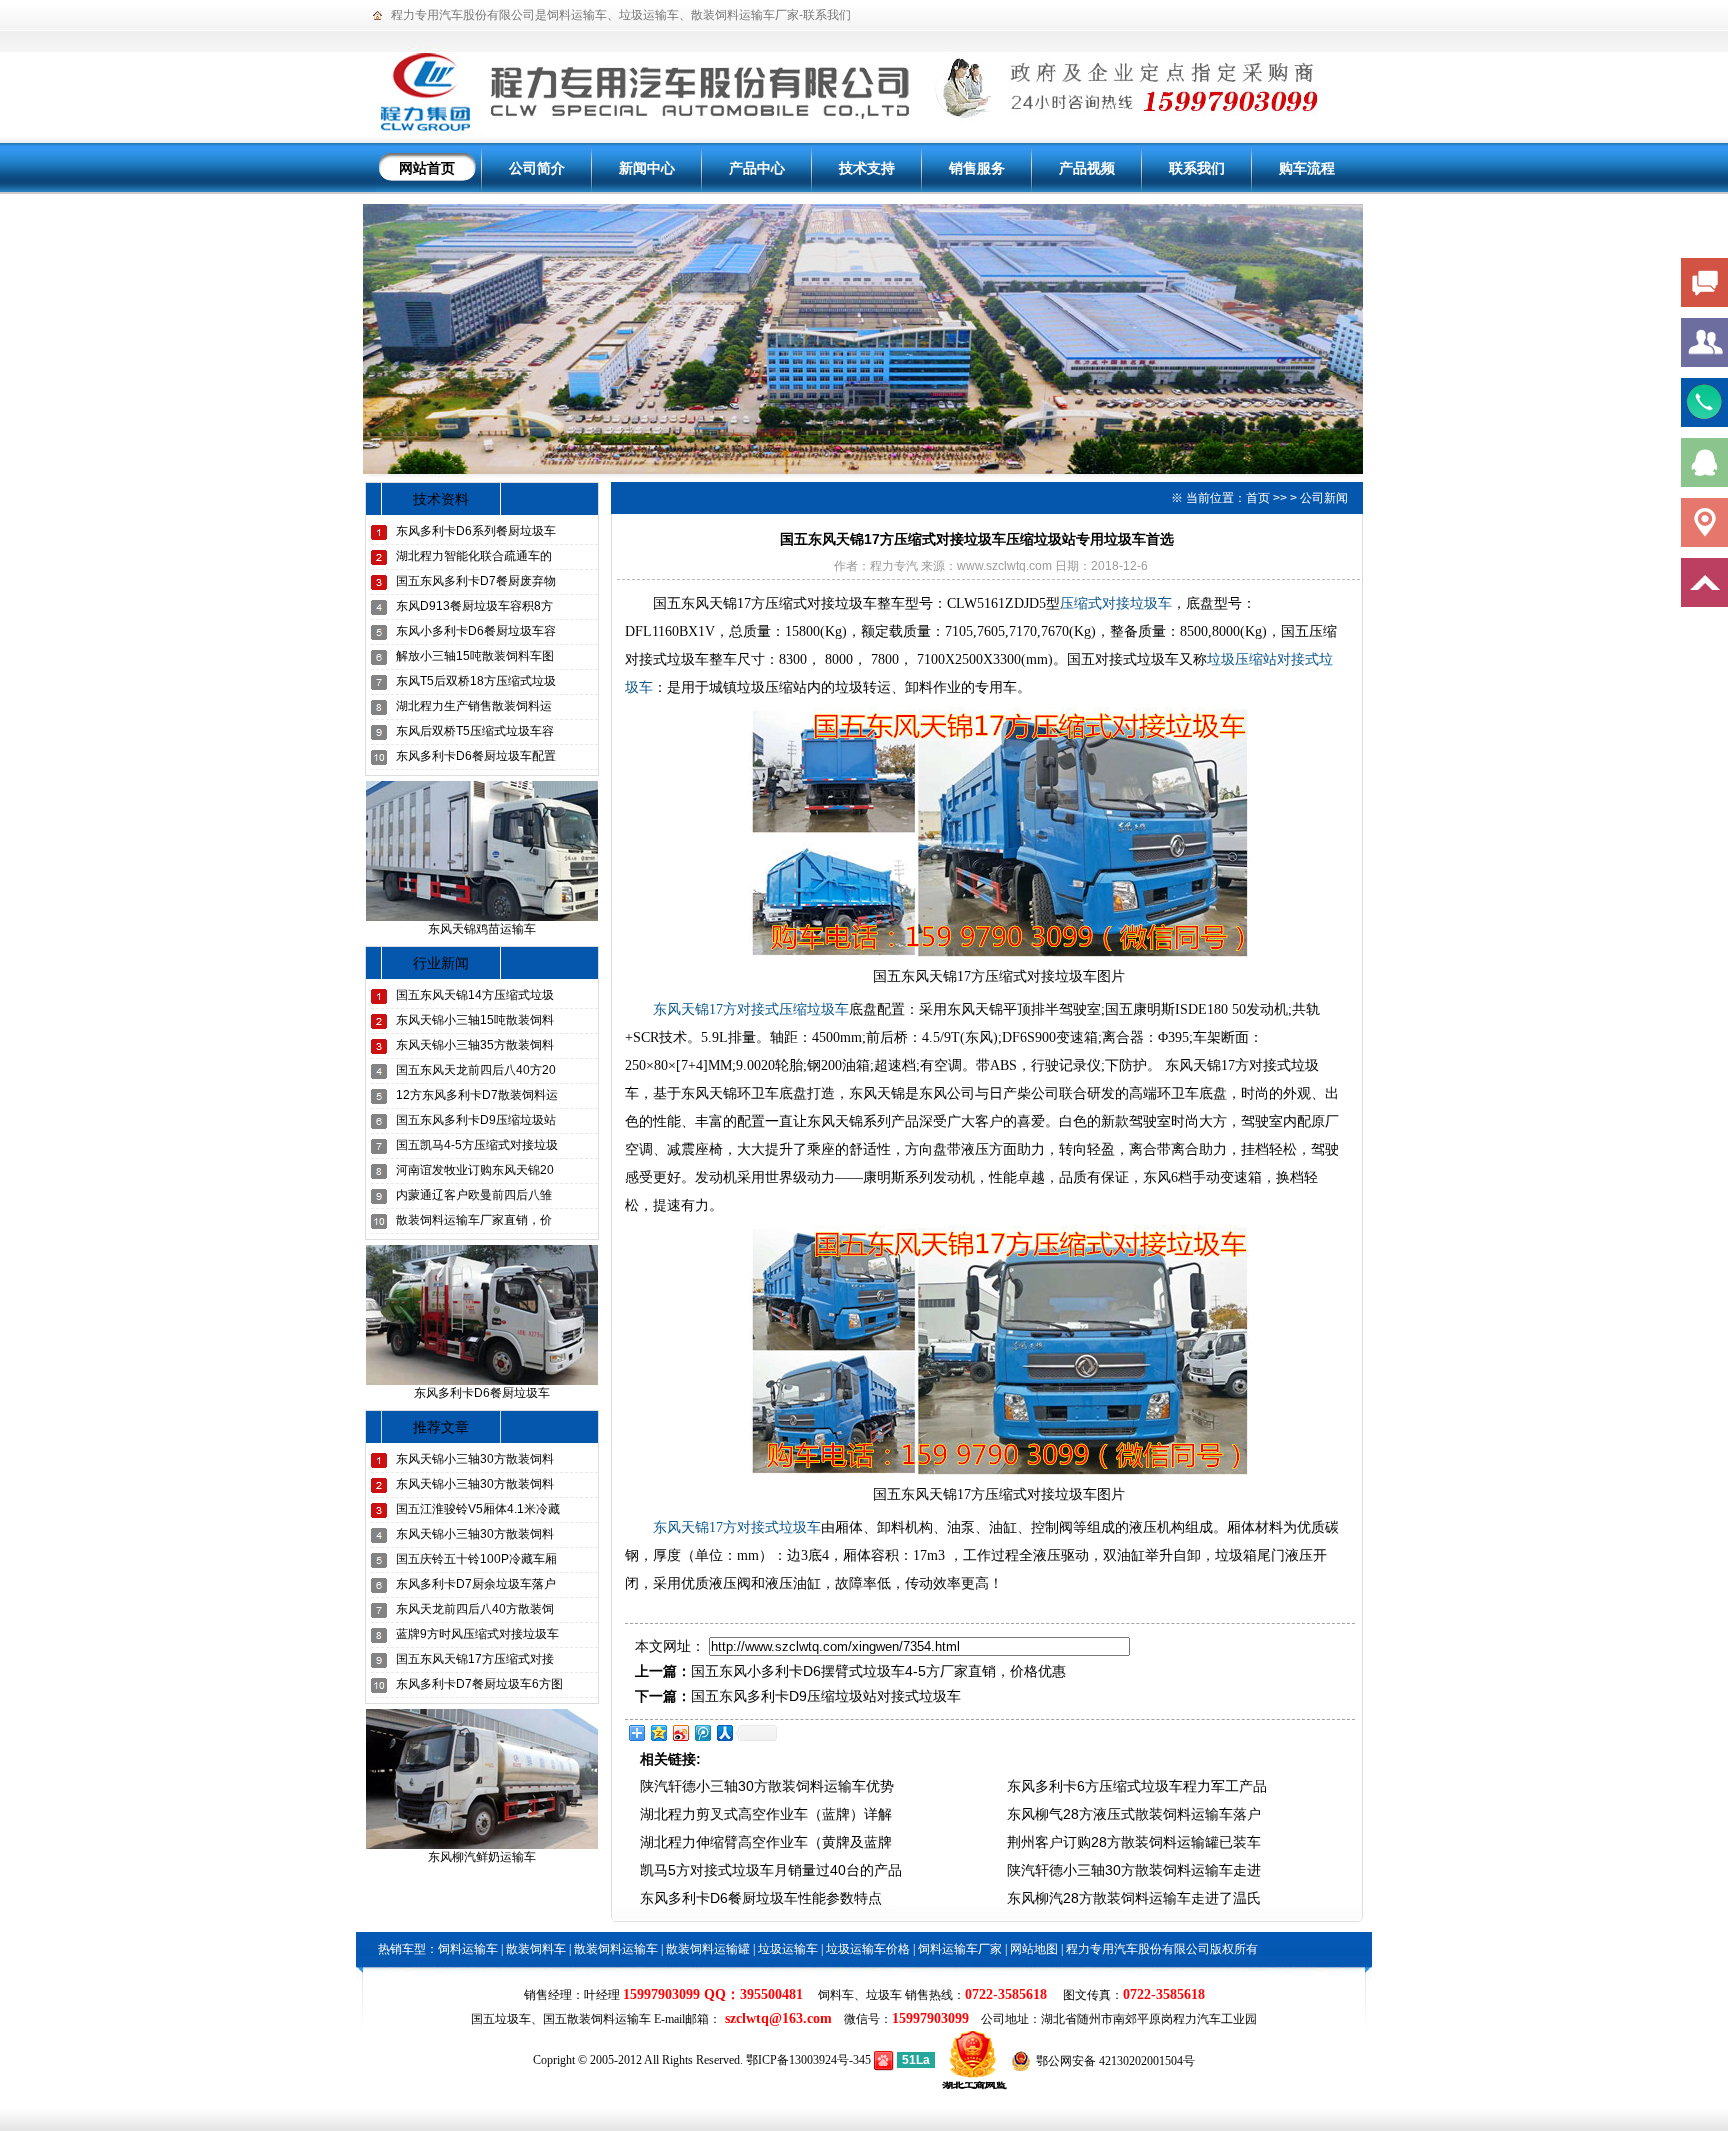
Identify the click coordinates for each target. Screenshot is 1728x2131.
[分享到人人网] (724, 1732)
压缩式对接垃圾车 (1116, 603)
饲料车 (836, 1995)
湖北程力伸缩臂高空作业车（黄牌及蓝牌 (766, 1842)
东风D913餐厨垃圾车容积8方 (474, 606)
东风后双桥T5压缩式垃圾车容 (475, 731)
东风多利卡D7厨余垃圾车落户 (476, 1584)
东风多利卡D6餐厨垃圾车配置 (476, 756)
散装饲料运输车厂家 (745, 15)
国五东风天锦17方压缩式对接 (475, 1659)
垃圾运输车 (649, 15)
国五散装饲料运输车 (597, 2019)
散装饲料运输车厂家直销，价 (474, 1220)
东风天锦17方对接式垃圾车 (737, 1527)
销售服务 (977, 168)
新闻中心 (647, 168)
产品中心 (757, 168)
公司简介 (537, 168)
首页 (1258, 498)
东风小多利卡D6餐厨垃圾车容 (476, 631)
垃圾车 (884, 1995)
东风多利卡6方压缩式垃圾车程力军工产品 (1137, 1786)
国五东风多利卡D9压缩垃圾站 (476, 1120)
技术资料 (441, 499)
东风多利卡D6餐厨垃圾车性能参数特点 (761, 1898)
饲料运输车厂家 (960, 1949)
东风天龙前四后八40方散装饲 (475, 1609)
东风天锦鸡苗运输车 (482, 929)
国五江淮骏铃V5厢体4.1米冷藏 (478, 1509)
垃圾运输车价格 (868, 1949)
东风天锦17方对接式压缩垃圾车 (751, 1009)
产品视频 (1087, 168)
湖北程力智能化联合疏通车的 (474, 556)
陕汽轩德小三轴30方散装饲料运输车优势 (767, 1786)
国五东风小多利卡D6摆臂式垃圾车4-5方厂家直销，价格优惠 (878, 1671)
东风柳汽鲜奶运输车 (482, 1857)
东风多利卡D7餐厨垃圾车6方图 (479, 1684)
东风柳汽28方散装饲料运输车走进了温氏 (1134, 1898)
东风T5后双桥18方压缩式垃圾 (476, 681)
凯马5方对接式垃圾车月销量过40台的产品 (771, 1870)
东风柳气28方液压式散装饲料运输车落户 (1134, 1814)
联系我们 (827, 15)
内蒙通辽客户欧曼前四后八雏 (474, 1195)
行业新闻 (441, 963)
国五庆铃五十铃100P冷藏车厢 (476, 1559)
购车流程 (1307, 168)
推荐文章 (441, 1427)
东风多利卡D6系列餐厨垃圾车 (476, 531)
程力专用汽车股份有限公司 (463, 15)
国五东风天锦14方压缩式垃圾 (475, 995)
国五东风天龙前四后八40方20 (476, 1070)
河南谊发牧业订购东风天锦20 (475, 1170)
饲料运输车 (577, 15)
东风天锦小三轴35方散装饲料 (475, 1045)
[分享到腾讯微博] (702, 1732)
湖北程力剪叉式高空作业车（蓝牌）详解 (766, 1814)
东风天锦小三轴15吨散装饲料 (475, 1020)
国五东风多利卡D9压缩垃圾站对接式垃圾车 (826, 1696)
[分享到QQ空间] (658, 1732)
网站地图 (1034, 1949)
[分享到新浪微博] (680, 1732)
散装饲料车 (536, 1949)
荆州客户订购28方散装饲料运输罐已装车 (1134, 1842)
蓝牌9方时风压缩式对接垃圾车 (477, 1634)
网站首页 (427, 168)
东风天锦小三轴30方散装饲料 (475, 1459)
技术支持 (867, 168)
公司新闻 (1324, 498)
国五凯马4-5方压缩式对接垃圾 (477, 1145)
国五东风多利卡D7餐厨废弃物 (476, 581)
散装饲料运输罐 (708, 1949)
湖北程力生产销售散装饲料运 (474, 706)
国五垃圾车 (501, 2019)
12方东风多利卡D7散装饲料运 (477, 1095)
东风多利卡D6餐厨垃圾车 (482, 1393)
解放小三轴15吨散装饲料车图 (475, 656)
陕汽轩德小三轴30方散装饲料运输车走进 (1134, 1870)
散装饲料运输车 (616, 1949)
